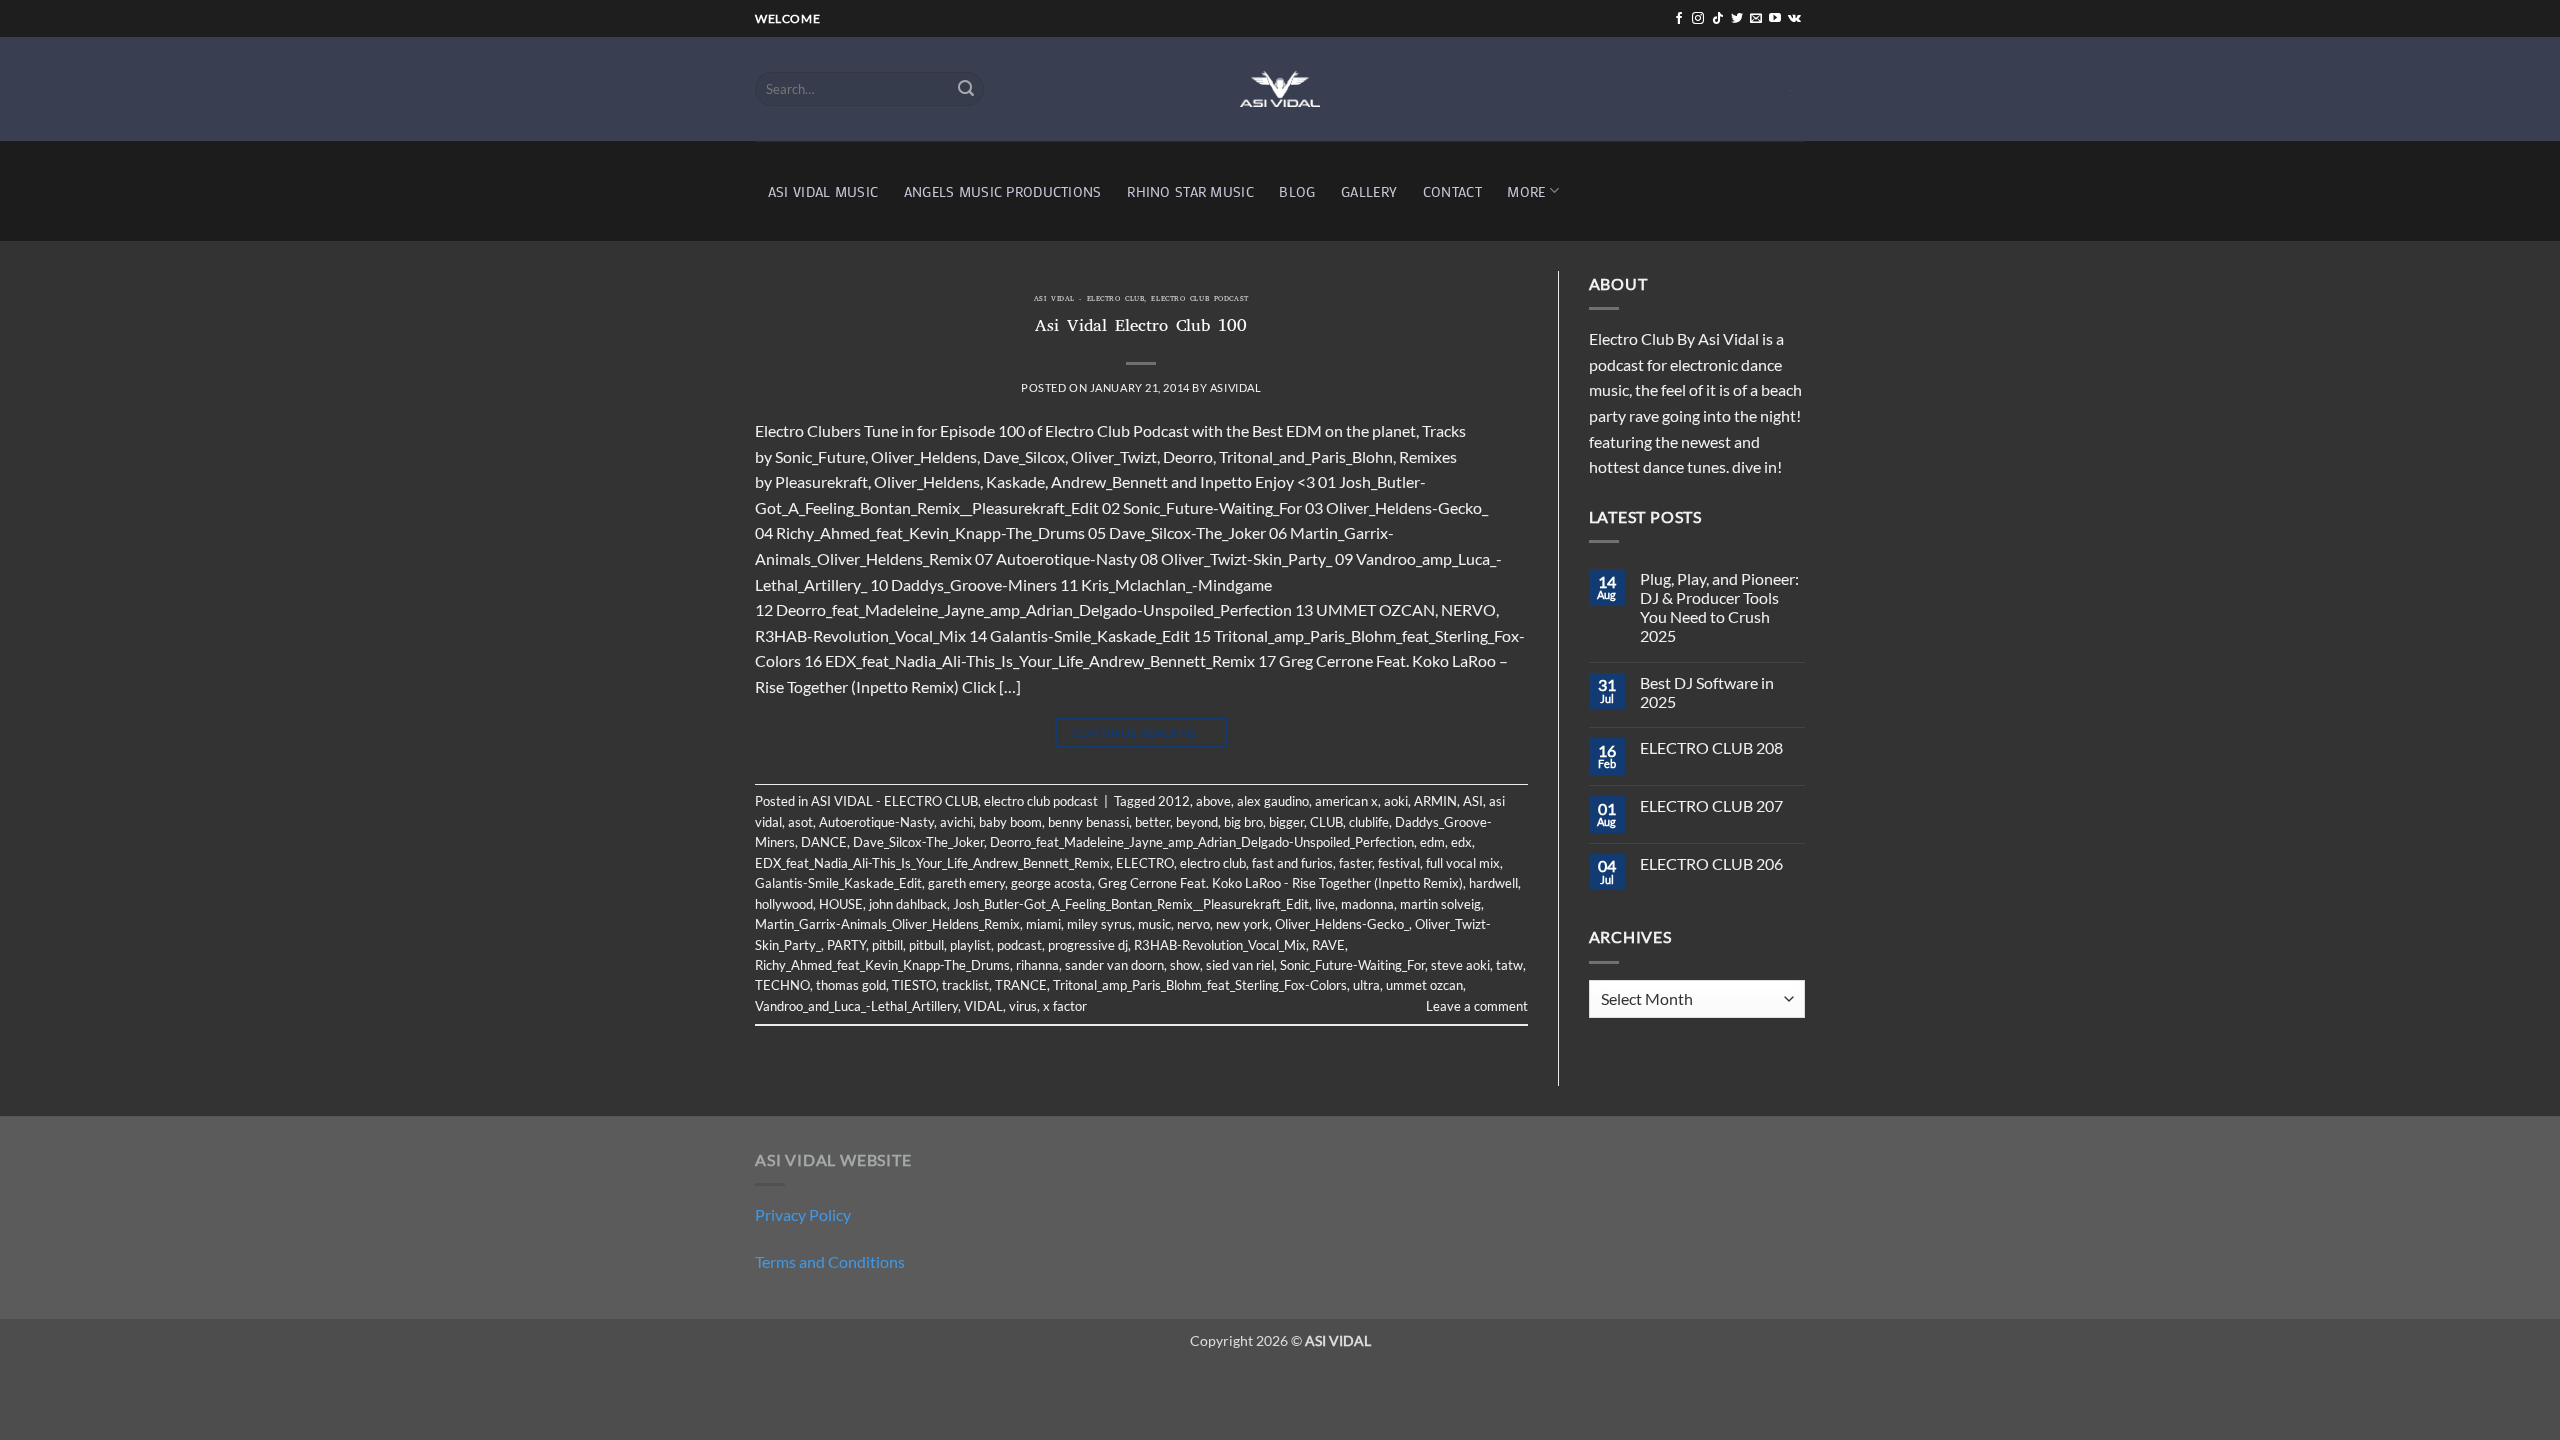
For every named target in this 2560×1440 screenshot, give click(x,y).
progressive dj (1088, 945)
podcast (1019, 945)
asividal (1235, 387)
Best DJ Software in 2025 (1707, 692)
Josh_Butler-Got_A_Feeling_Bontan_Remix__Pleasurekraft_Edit (1131, 904)
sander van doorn (1114, 965)
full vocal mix (1463, 863)
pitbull (926, 945)
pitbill (887, 945)
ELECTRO (1145, 863)
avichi (956, 822)
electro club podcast (1199, 300)
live (1325, 904)
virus (1023, 1006)
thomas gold (851, 985)
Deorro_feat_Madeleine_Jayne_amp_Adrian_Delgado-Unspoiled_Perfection (1202, 842)
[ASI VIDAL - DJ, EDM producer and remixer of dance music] (1280, 88)
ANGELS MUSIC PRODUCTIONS (1003, 191)
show (1185, 965)
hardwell (1493, 883)
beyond (1197, 822)
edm (1432, 842)
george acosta (1051, 883)
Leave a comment (1477, 1006)
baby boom (1010, 822)
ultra (1366, 985)
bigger (1286, 822)
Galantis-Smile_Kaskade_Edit (838, 883)
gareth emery (966, 883)
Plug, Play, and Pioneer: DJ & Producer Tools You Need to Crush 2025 (1719, 607)
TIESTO (914, 985)
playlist (970, 945)
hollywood (784, 904)
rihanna (1037, 965)
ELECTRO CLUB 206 (1711, 863)
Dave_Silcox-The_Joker (918, 842)
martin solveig (1440, 904)
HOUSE (841, 904)
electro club (1213, 863)
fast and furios (1292, 863)
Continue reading (1142, 732)
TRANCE (1021, 985)
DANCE (824, 842)
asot (800, 822)
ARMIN (1435, 801)
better (1152, 822)
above (1213, 801)
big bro (1243, 822)
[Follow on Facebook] (1679, 19)
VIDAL (983, 1006)
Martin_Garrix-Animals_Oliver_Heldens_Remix (887, 924)
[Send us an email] (1756, 19)
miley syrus (1099, 924)
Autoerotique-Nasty (876, 822)
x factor (1065, 1006)
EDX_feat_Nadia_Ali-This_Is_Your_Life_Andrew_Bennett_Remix (932, 863)
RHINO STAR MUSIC (1190, 191)
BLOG (1297, 191)
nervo (1193, 924)
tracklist (965, 985)
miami (1043, 924)
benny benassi (1088, 822)
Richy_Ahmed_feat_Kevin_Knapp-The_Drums (882, 965)
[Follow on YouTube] (1775, 19)
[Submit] (966, 89)
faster (1355, 863)
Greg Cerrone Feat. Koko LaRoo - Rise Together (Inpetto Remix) (1280, 883)
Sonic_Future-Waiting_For (1352, 965)
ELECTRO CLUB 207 (1711, 805)
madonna (1367, 904)
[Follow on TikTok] (1718, 19)
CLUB (1326, 822)
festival (1399, 863)
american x (1346, 801)
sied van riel (1240, 965)
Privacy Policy (803, 1214)
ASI (1473, 801)
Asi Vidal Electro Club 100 (1141, 328)
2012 (1174, 801)
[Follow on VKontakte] (1794, 19)
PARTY (846, 945)
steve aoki (1460, 965)
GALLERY (1369, 191)
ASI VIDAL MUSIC (823, 191)
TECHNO (782, 985)
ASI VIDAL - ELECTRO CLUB (1089, 300)
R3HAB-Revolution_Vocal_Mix (1220, 945)
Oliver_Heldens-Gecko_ (1342, 924)
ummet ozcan (1424, 985)
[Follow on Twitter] (1737, 19)
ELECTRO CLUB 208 (1711, 747)
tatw (1509, 965)
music (1154, 924)
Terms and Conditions (830, 1261)
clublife (1369, 822)
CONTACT (1452, 191)
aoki (1396, 801)
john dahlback (908, 904)
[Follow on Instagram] (1698, 19)
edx (1461, 842)
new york (1242, 924)
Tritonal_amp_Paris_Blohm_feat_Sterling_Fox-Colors (1200, 985)
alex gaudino (1273, 801)
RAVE (1328, 945)
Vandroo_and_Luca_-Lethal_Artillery (856, 1006)
